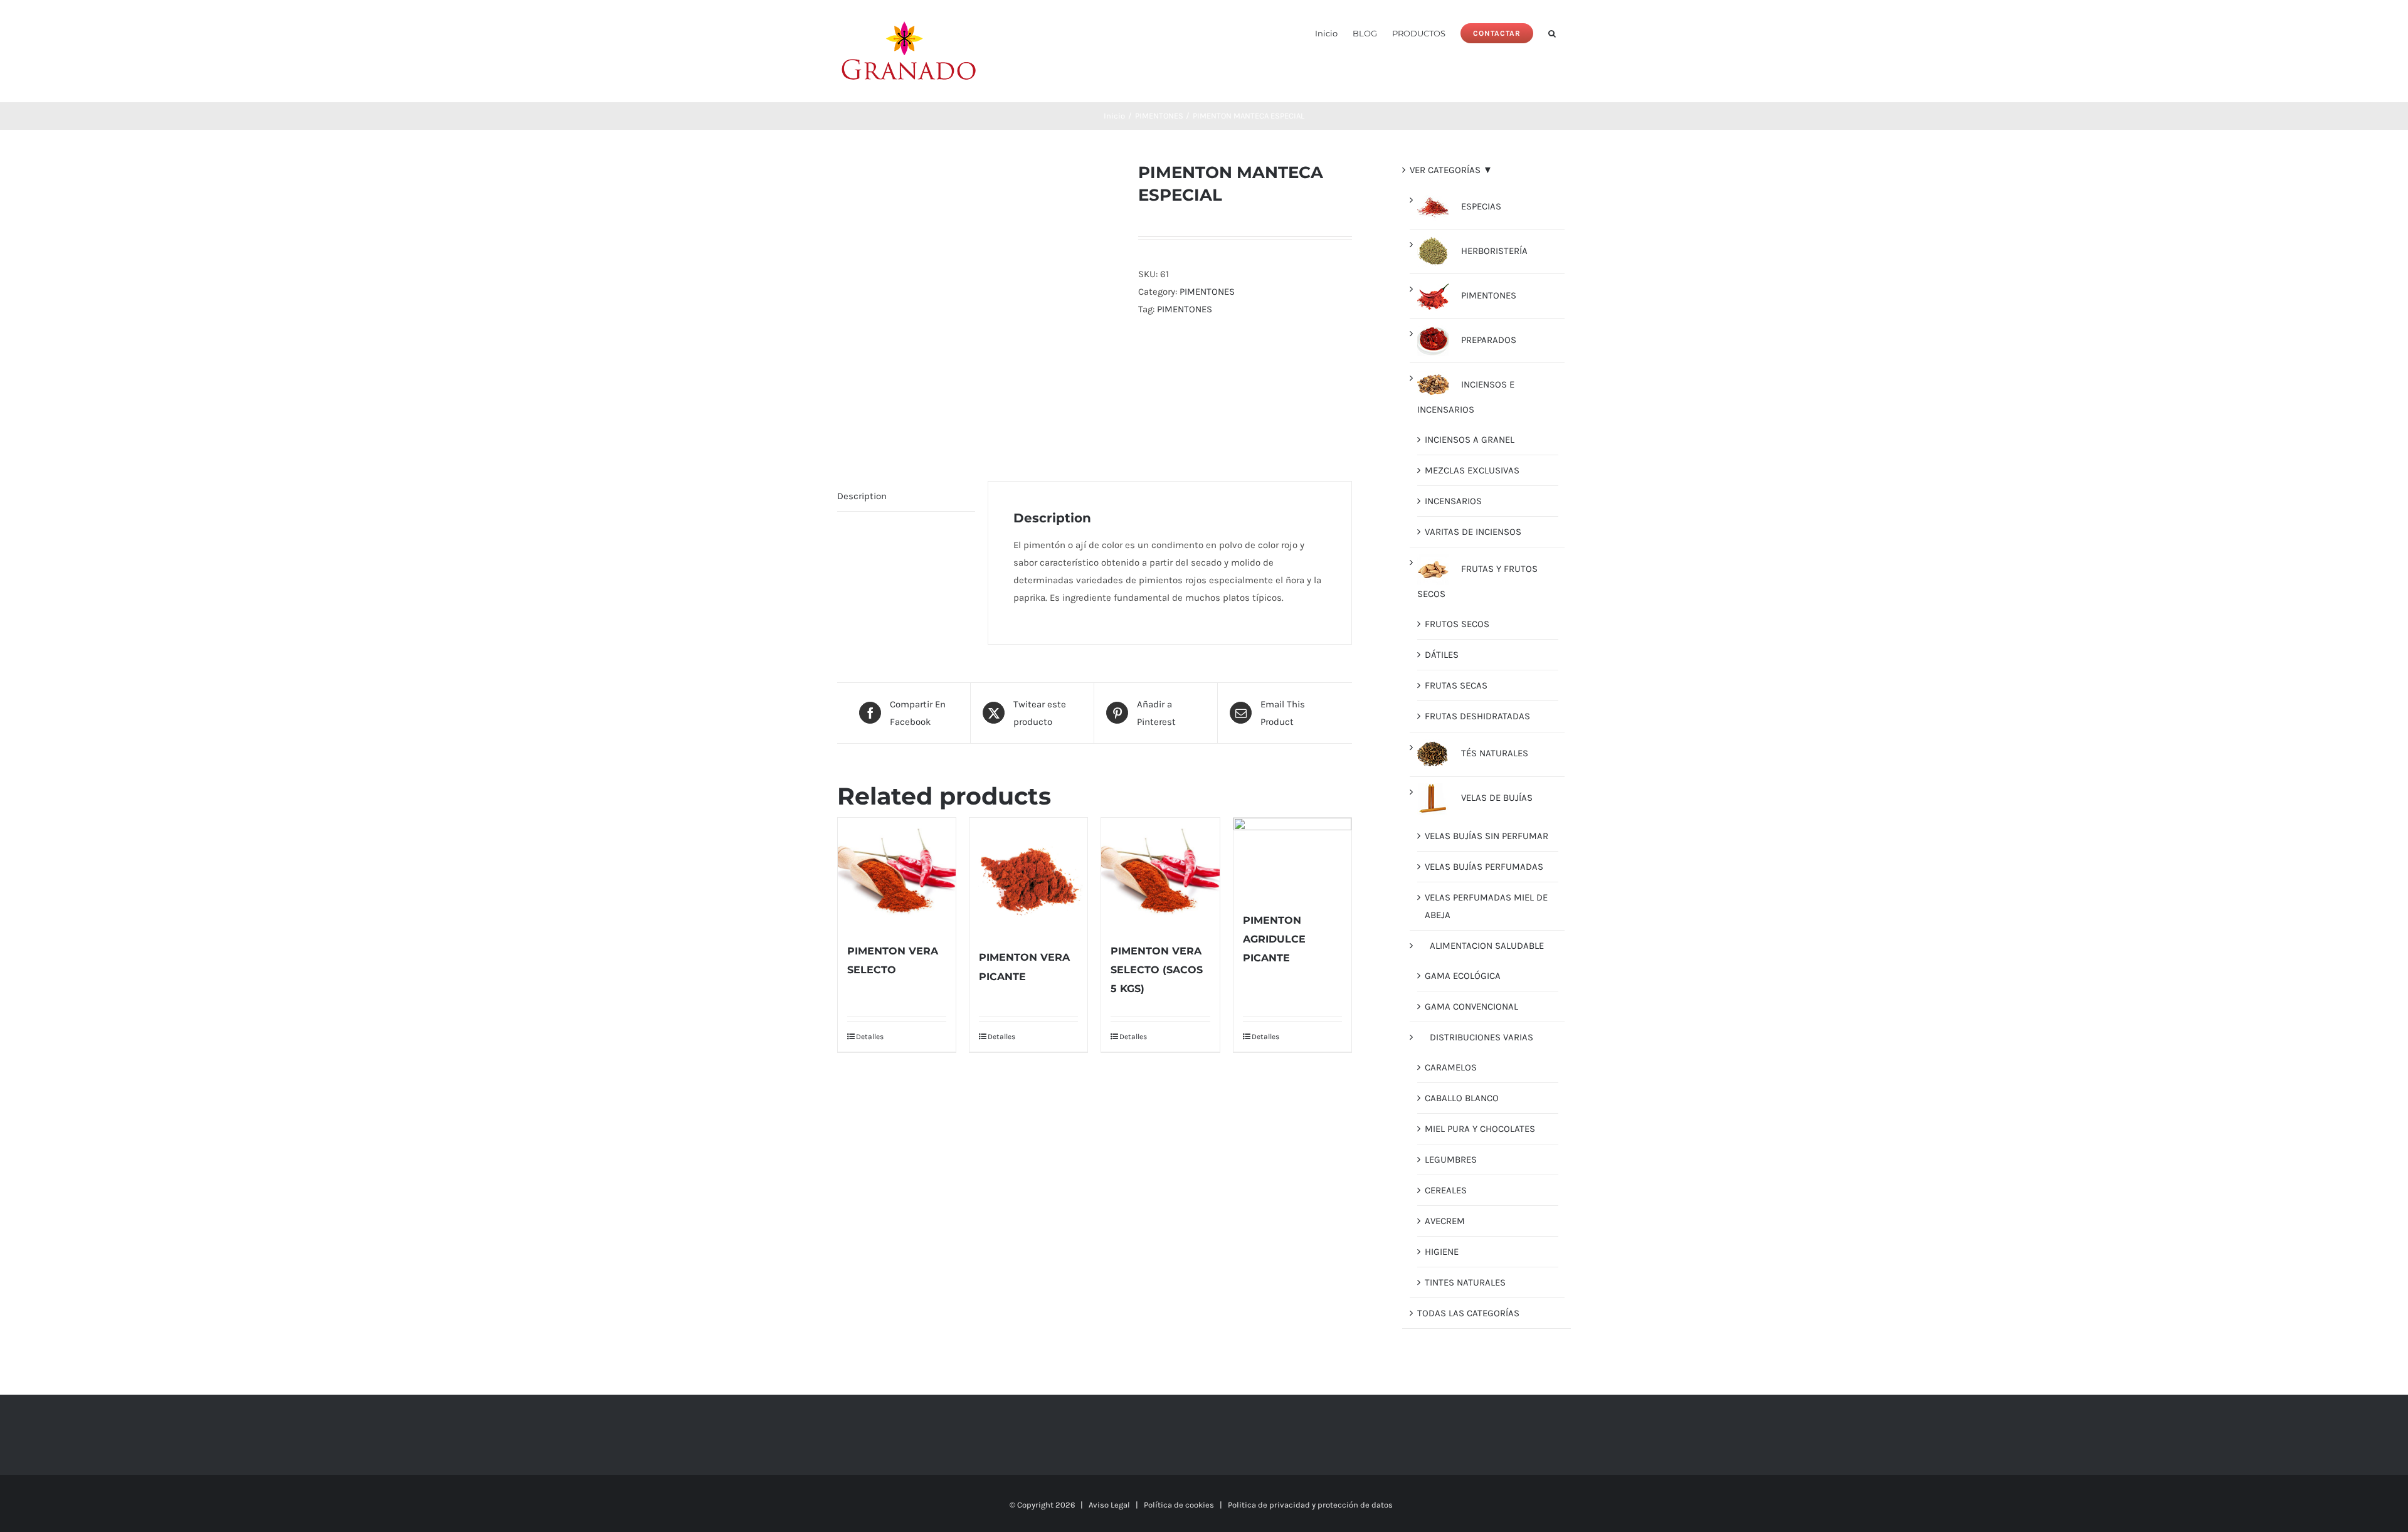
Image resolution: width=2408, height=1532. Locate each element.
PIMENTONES (1207, 292)
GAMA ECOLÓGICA (1463, 976)
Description (862, 496)
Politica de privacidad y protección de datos (1310, 1505)
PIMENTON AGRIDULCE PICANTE (1274, 939)
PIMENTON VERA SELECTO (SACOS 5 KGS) (1157, 970)
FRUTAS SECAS (1456, 685)
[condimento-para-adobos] (978, 302)
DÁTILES (1442, 655)
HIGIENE (1442, 1252)
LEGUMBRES (1451, 1160)
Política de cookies (1179, 1505)
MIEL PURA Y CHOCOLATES (1480, 1129)
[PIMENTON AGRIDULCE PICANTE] (1292, 858)
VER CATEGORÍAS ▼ (1451, 170)
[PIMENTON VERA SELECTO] (897, 873)
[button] (1552, 32)
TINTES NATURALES (1465, 1282)
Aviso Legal (1109, 1505)
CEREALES (1446, 1190)
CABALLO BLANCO (1462, 1098)
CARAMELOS (1451, 1067)
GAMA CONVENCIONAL (1471, 1006)
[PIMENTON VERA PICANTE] (1028, 877)
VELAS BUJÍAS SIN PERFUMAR (1487, 836)
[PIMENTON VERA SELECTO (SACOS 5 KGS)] (1160, 873)
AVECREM (1445, 1221)
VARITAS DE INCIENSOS (1473, 532)
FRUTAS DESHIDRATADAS (1477, 716)
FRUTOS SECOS (1457, 624)
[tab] (906, 496)
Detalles (870, 1037)
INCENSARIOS (1453, 501)
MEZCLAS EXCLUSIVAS (1472, 470)
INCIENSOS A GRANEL (1470, 440)
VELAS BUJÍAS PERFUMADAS (1484, 867)
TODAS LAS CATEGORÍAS (1468, 1313)
